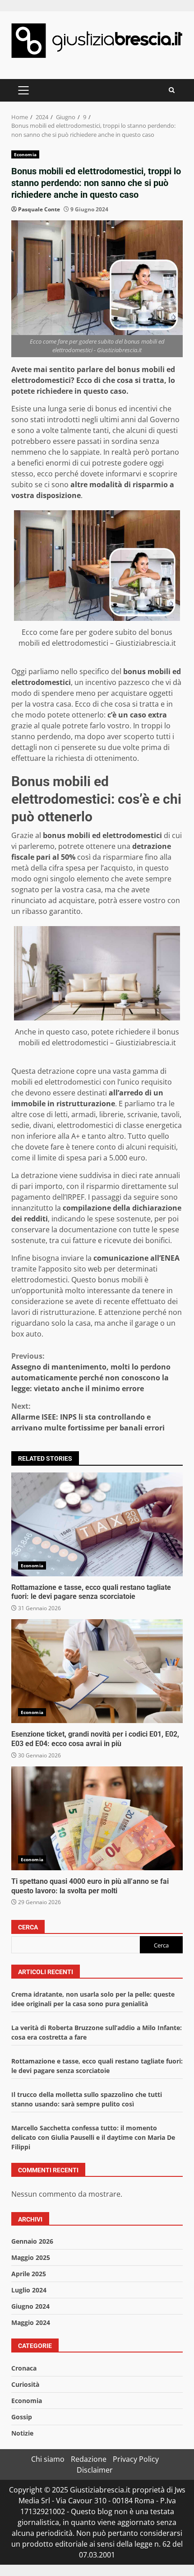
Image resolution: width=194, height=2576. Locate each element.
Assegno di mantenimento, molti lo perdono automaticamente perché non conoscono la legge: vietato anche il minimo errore (91, 1372)
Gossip (22, 2417)
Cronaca (24, 2368)
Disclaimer (95, 2470)
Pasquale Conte (39, 209)
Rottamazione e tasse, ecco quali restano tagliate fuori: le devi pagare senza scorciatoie (97, 1524)
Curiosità (25, 2384)
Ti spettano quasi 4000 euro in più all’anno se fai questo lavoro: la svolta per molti (97, 1818)
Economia (25, 154)
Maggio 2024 (31, 2322)
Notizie (22, 2433)
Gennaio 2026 (32, 2241)
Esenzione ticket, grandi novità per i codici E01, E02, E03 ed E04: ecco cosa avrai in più (97, 1671)
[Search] (172, 90)
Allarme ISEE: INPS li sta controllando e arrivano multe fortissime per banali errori (88, 1417)
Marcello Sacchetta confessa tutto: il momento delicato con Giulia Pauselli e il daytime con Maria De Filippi (93, 2137)
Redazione (89, 2459)
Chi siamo (48, 2459)
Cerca (28, 1927)
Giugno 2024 (30, 2306)
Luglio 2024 (29, 2290)
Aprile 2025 (29, 2274)
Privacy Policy (136, 2459)
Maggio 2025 (31, 2257)
